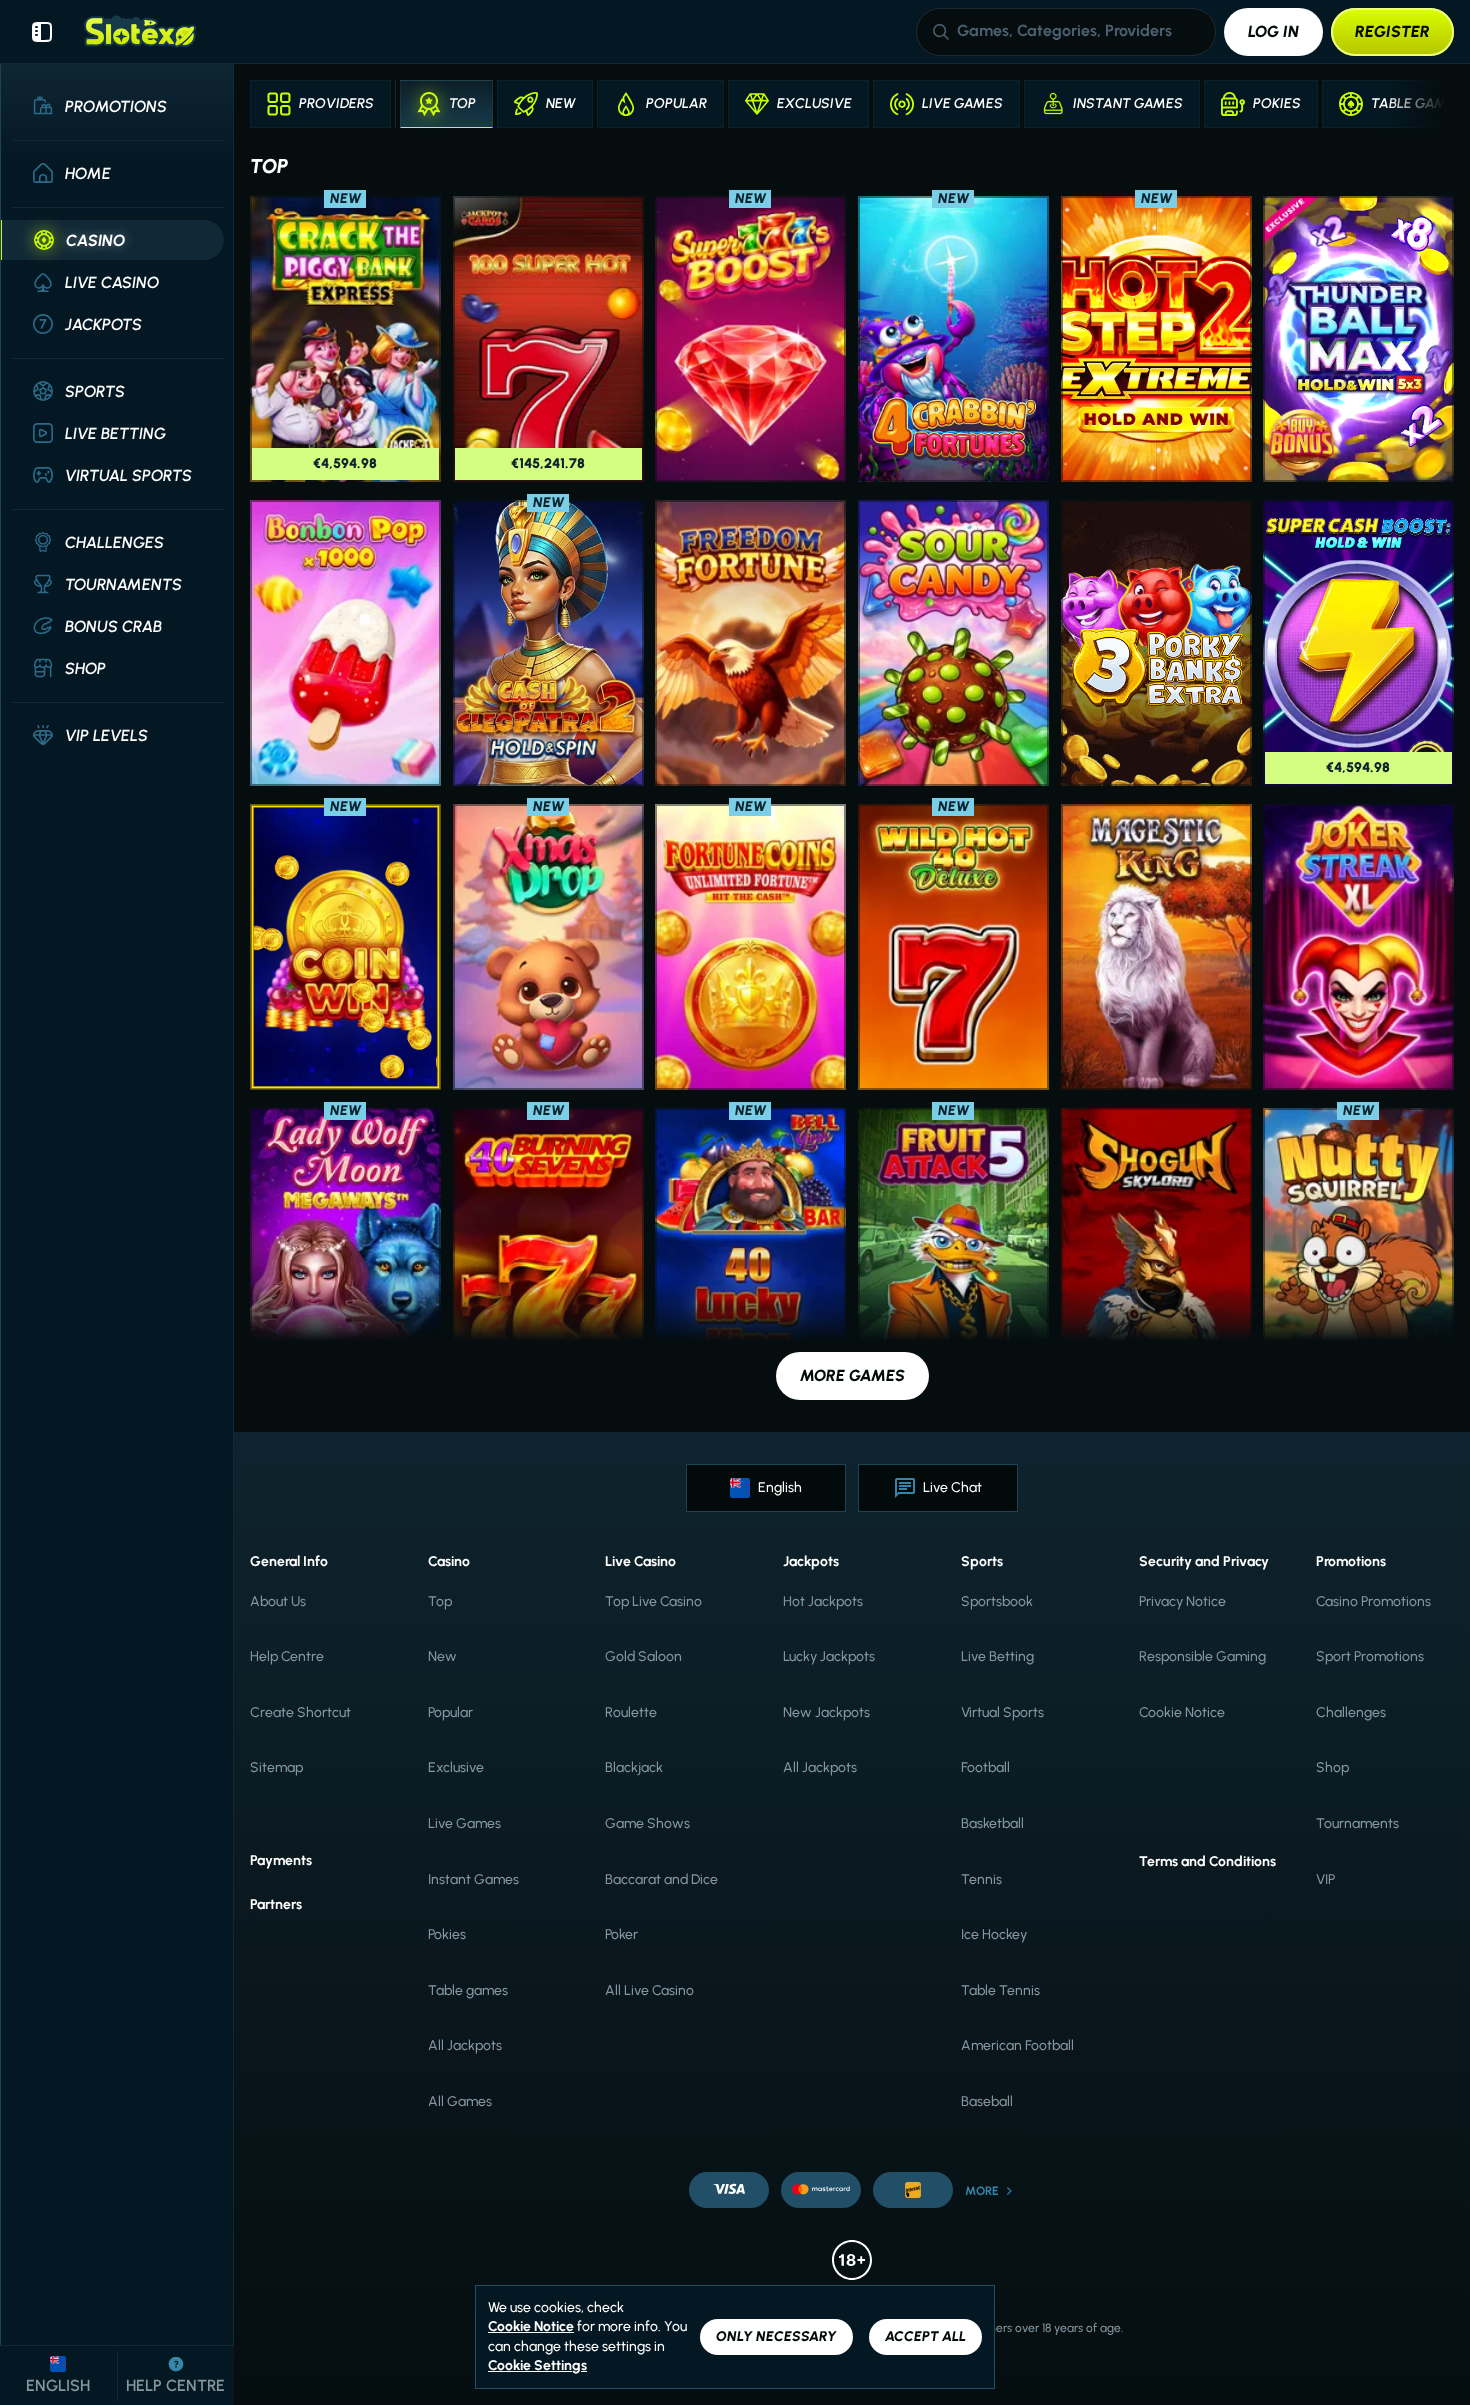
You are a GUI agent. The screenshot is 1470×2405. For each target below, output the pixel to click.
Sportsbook (997, 1601)
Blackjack (634, 1767)
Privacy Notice (1182, 1601)
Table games (468, 1990)
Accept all (925, 2336)
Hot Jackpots (823, 1601)
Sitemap (276, 1767)
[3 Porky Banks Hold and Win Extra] (1156, 643)
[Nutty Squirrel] (1358, 1251)
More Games (852, 1375)
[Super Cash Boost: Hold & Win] (1358, 643)
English (780, 1487)
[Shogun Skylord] (1156, 1251)
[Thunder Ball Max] (1358, 339)
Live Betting (997, 1656)
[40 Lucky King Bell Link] (750, 1251)
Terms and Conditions (1207, 1861)
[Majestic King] (1156, 947)
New (442, 1656)
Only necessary (776, 2336)
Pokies (447, 1934)
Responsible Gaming (1202, 1656)
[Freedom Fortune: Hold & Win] (750, 643)
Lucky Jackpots (829, 1656)
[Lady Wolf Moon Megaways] (345, 1251)
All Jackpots (465, 2045)
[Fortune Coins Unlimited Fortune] (750, 947)
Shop (1332, 1767)
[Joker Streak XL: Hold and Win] (1358, 947)
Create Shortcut (300, 1712)
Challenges (1351, 1712)
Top (440, 1601)
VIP (1325, 1879)
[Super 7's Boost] (750, 339)
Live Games (464, 1823)
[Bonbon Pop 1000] (345, 643)
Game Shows (647, 1823)
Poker (621, 1934)
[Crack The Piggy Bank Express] (345, 339)
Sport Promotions (1370, 1656)
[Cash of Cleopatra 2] (548, 643)
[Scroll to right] (1428, 104)
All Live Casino (649, 1990)
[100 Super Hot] (548, 339)
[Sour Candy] (953, 643)
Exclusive (456, 1767)
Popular (450, 1712)
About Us (278, 1601)
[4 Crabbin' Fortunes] (953, 339)
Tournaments (1357, 1823)
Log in (1273, 31)
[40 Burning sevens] (548, 1251)
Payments (281, 1860)
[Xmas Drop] (548, 947)
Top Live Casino (653, 1601)
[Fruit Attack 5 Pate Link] (953, 1251)
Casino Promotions (1373, 1601)
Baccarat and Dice (661, 1879)
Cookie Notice (1182, 1712)
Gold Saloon (643, 1656)
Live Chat (952, 1487)
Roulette (631, 1712)
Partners (276, 1904)
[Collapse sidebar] (42, 32)
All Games (460, 2101)
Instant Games (473, 1879)
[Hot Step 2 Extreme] (1156, 339)
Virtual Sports (1002, 1712)
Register (1392, 31)
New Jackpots (826, 1712)
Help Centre (287, 1656)
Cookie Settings (537, 2366)
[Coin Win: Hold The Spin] (345, 947)
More (982, 2191)
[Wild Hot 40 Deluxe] (953, 947)
